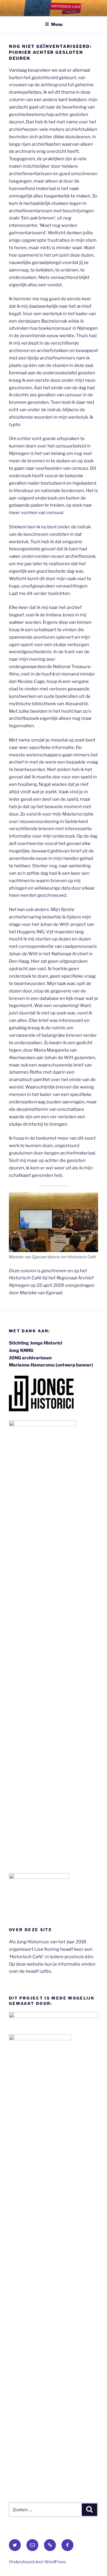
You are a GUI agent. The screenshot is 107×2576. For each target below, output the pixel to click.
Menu (57, 24)
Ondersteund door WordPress (37, 2562)
